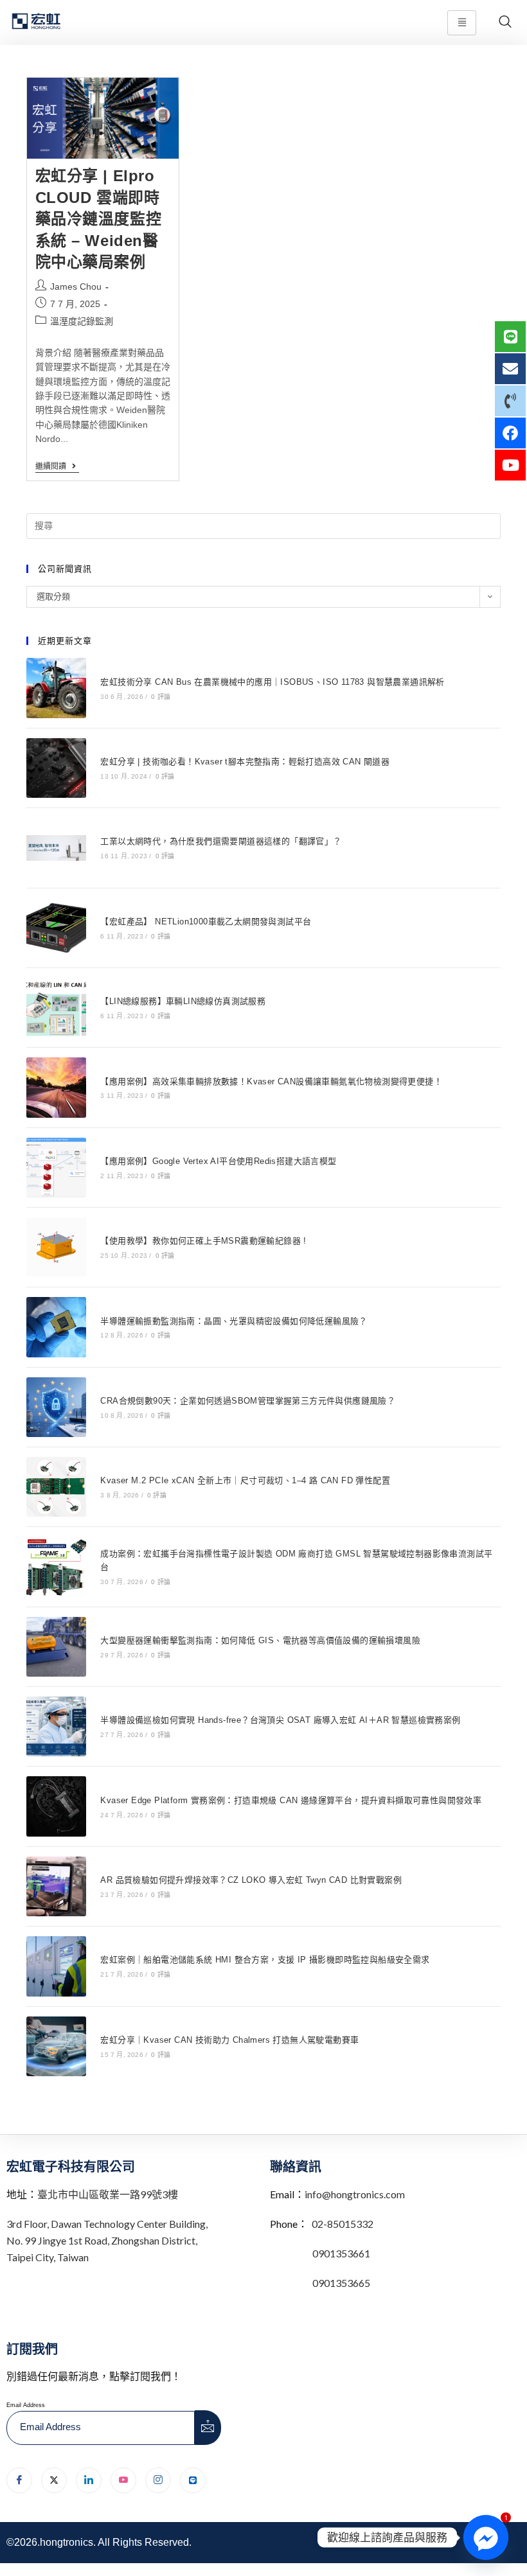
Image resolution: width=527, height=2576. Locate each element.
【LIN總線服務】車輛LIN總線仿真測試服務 (183, 1001)
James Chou (76, 287)
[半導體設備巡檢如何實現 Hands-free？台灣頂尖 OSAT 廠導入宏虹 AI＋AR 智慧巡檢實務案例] (56, 1726)
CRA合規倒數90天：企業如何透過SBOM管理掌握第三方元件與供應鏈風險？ (248, 1401)
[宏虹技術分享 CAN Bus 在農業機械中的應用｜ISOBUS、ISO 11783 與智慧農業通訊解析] (56, 688)
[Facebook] (19, 2480)
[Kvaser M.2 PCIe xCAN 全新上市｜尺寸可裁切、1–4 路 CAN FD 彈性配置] (56, 1487)
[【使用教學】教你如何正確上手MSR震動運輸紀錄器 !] (56, 1247)
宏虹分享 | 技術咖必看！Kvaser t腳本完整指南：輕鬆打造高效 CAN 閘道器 (245, 762)
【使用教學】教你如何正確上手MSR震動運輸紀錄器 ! (203, 1241)
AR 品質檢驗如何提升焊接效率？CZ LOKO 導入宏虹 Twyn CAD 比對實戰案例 (251, 1880)
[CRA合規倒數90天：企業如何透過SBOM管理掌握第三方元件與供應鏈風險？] (56, 1407)
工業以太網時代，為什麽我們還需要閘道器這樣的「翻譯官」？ (221, 841)
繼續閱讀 (57, 466)
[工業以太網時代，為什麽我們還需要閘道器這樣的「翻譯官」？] (56, 848)
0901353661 (341, 2253)
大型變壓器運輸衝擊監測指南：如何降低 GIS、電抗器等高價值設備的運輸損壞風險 (260, 1640)
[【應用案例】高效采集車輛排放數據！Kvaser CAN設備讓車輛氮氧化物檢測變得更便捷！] (56, 1087)
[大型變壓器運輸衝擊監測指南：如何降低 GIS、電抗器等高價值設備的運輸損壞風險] (56, 1647)
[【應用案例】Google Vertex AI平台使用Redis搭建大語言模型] (56, 1168)
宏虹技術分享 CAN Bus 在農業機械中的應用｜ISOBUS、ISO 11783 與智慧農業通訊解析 (272, 682)
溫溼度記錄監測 (82, 321)
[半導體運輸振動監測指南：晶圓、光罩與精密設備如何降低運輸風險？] (56, 1327)
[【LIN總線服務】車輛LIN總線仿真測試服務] (56, 1008)
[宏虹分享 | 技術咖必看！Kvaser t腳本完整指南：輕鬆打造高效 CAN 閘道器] (56, 768)
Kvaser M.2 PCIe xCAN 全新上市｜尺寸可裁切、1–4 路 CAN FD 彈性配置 (245, 1480)
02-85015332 (343, 2224)
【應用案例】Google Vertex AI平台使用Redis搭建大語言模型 (218, 1161)
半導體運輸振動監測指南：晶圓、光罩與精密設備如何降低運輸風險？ (234, 1321)
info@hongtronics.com (355, 2194)
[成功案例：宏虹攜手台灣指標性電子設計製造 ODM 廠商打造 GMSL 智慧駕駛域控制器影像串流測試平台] (56, 1566)
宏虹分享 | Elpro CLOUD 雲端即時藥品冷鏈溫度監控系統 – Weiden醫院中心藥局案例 (99, 219)
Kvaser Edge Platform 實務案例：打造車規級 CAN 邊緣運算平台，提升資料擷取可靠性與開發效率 (291, 1800)
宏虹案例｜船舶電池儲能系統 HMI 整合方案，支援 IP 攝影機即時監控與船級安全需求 (265, 1960)
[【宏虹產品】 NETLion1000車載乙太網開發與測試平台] (56, 928)
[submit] (208, 2428)
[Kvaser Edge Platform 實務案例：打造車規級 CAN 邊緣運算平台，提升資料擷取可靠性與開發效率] (56, 1806)
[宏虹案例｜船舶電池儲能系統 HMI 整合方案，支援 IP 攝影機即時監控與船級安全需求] (56, 1966)
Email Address (26, 2405)
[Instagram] (158, 2480)
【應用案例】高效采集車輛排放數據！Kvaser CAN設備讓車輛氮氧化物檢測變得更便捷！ (271, 1081)
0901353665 (340, 2283)
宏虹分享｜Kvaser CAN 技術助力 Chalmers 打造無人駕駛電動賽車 (229, 2040)
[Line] (193, 2480)
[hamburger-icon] (462, 23)
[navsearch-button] (505, 22)
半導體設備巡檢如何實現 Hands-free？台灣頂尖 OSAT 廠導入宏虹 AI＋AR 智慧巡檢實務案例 (280, 1720)
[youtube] (123, 2480)
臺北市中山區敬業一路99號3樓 (108, 2194)
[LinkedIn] (89, 2480)
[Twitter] (54, 2480)
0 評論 (161, 697)
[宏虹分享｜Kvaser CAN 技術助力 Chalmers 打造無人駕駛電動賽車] (56, 2046)
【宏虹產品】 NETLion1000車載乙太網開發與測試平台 (206, 922)
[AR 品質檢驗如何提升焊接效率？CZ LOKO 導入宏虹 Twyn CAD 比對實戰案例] (56, 1886)
